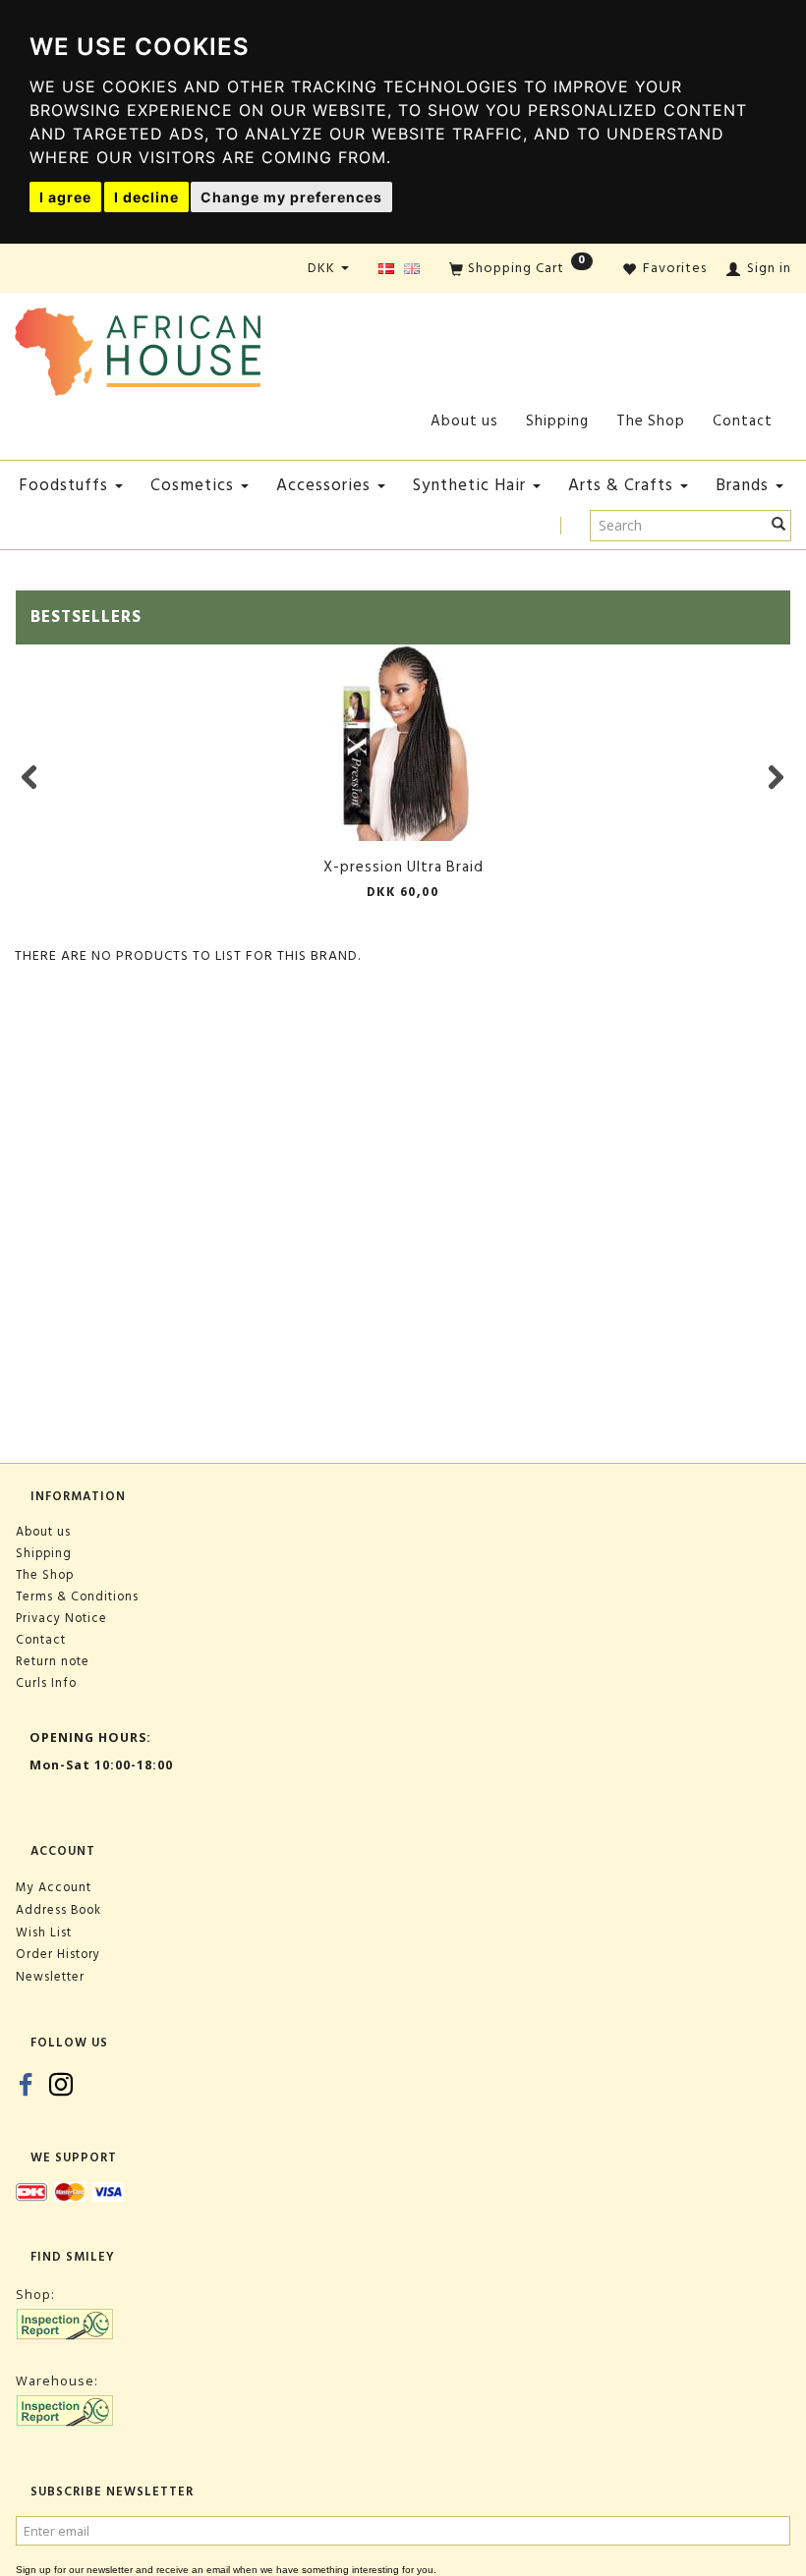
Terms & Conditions (77, 1596)
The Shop (651, 421)
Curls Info (46, 1683)
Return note (53, 1661)
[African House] (138, 347)
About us (464, 421)
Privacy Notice (61, 1618)
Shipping (557, 421)
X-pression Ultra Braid (403, 867)
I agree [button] (65, 197)
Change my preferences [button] (291, 197)
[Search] (779, 526)
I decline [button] (146, 197)
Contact (743, 421)
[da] (386, 270)
